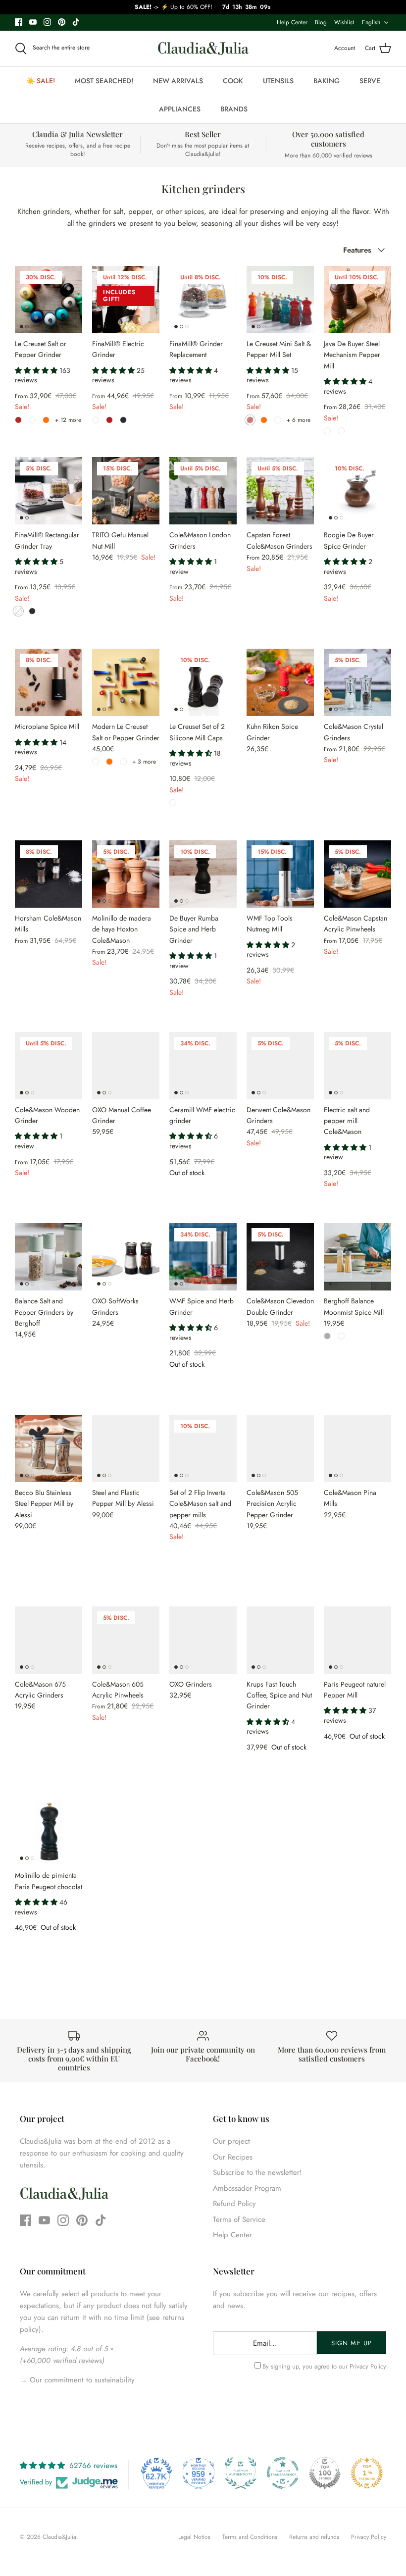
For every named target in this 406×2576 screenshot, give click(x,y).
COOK (233, 81)
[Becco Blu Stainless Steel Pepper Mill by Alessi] (49, 1448)
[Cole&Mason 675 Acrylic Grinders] (49, 1640)
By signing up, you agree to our (324, 2366)
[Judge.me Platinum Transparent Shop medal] (283, 2473)
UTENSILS (278, 81)
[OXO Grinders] (203, 1640)
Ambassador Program (247, 2188)
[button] (37, 370)
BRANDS (234, 109)
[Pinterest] (62, 22)
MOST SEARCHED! (104, 81)
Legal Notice (194, 2537)
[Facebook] (19, 22)
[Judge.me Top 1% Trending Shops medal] (367, 2473)
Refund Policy (234, 2204)
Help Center (292, 22)
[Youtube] (33, 22)
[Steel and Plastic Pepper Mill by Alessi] (126, 1448)
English (371, 22)
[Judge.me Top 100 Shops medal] (325, 2473)
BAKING (327, 81)
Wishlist (344, 22)
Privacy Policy (368, 2366)
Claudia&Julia (59, 2537)
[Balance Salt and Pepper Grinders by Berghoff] (49, 1257)
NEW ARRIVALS (178, 81)
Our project (231, 2141)
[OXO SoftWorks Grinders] (126, 1257)
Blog (321, 22)
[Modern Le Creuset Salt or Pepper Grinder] (126, 682)
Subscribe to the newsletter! (257, 2172)
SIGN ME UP (351, 2343)
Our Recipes (233, 2157)
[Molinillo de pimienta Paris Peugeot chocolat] (49, 1831)
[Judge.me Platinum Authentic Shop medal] (241, 2473)
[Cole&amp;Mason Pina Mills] (357, 1448)
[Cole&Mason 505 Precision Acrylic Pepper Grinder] (280, 1448)
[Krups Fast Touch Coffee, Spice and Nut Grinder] (280, 1640)
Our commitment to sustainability (81, 2380)
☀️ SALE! (41, 81)
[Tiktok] (76, 22)
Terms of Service (239, 2219)
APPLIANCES (180, 109)
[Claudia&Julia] (203, 49)
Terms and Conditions (250, 2537)
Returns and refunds (314, 2537)
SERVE (370, 81)
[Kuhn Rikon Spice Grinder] (280, 682)
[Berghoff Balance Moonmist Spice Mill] (357, 1257)
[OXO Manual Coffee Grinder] (126, 1066)
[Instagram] (47, 22)
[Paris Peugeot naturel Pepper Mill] (357, 1640)
